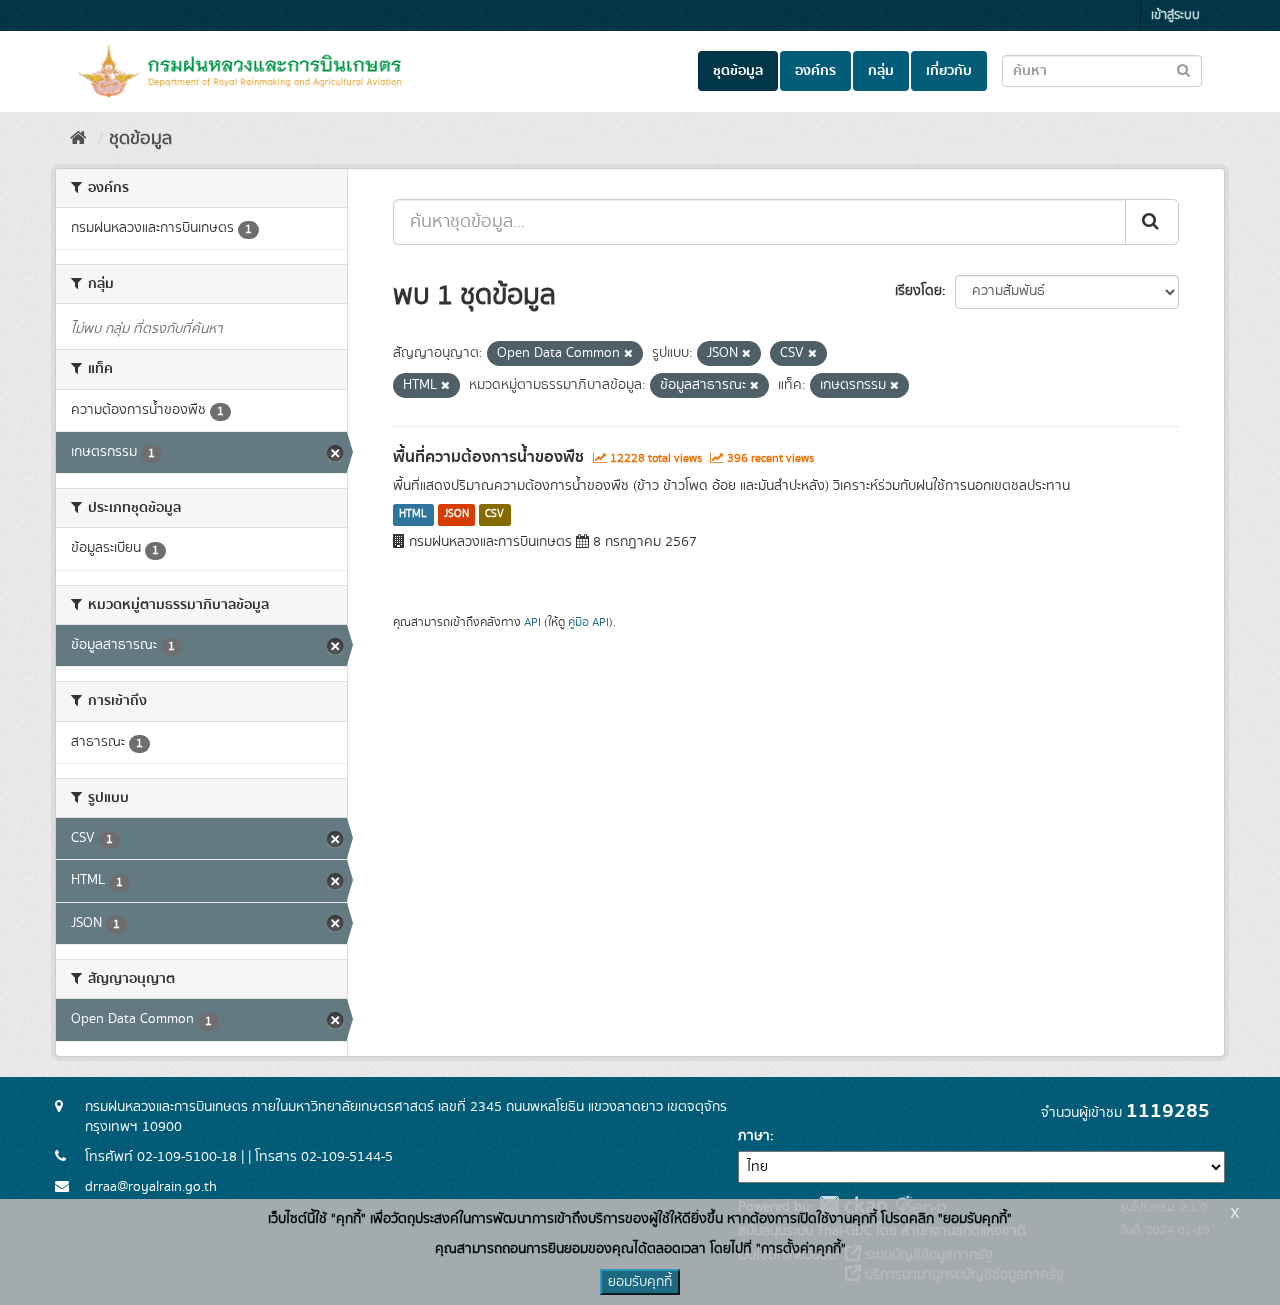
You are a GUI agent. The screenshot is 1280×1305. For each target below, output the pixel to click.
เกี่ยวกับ (949, 71)
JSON (456, 515)
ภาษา (754, 1136)
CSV (494, 515)
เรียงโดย (918, 291)
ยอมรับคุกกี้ (640, 1282)
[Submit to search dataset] (1183, 69)
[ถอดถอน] (628, 354)
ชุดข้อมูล (738, 71)
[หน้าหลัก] (78, 139)
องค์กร (815, 71)
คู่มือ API (588, 622)
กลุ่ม (881, 71)
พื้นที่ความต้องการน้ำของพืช (488, 457)
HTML (413, 515)
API (532, 622)
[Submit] (1152, 222)
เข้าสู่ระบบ (1175, 15)
